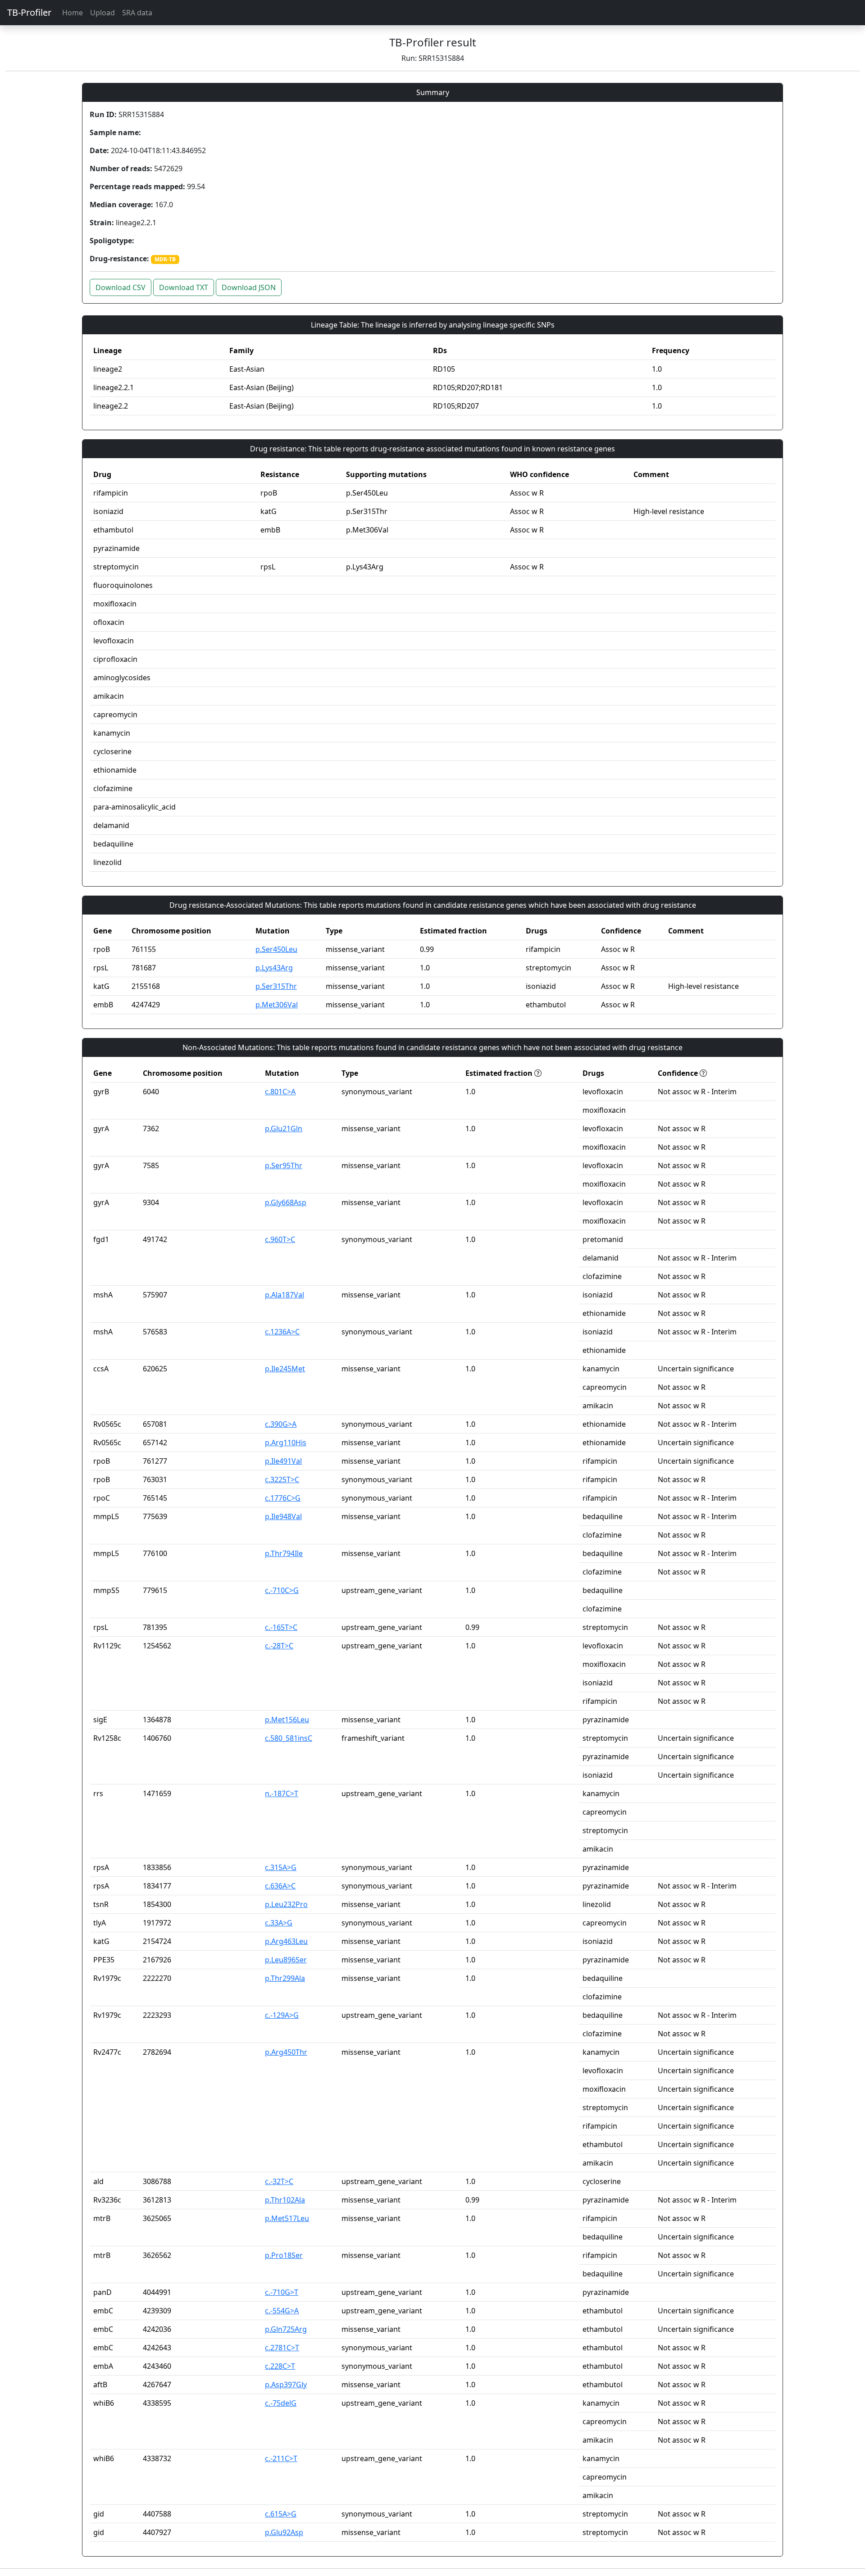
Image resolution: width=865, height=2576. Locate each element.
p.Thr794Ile (284, 1553)
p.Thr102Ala (285, 2200)
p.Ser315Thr (276, 986)
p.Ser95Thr (284, 1165)
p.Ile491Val (283, 1461)
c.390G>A (281, 1424)
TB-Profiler (29, 12)
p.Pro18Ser (284, 2255)
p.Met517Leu (287, 2218)
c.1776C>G (283, 1498)
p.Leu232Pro (286, 1904)
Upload (102, 13)
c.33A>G (279, 1923)
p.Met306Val (277, 1005)
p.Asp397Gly (286, 2385)
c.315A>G (281, 1867)
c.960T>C (280, 1239)
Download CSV (121, 287)
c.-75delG (281, 2403)
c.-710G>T (282, 2292)
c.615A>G (281, 2514)
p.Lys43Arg (274, 968)
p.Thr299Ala (285, 1978)
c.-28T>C (279, 1646)
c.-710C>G (282, 1590)
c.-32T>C (279, 2181)
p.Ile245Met (285, 1369)
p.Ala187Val (285, 1295)
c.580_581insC (289, 1738)
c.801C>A (280, 1092)
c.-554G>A (282, 2311)
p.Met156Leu (287, 1720)
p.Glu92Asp (284, 2532)
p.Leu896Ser (286, 1960)
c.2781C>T (282, 2348)
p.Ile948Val (283, 1516)
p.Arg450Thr (286, 2052)
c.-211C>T (281, 2458)
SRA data (137, 13)
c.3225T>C (282, 1479)
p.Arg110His (286, 1443)
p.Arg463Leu (286, 1941)
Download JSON (249, 287)
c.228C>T (280, 2366)
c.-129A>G (282, 2015)
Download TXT (184, 287)
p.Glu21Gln (284, 1129)
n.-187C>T (282, 1793)
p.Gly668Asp (286, 1202)
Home (73, 13)
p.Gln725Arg (286, 2329)
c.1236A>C (282, 1332)
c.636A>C (280, 1886)
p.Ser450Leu (276, 949)
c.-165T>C (281, 1627)
